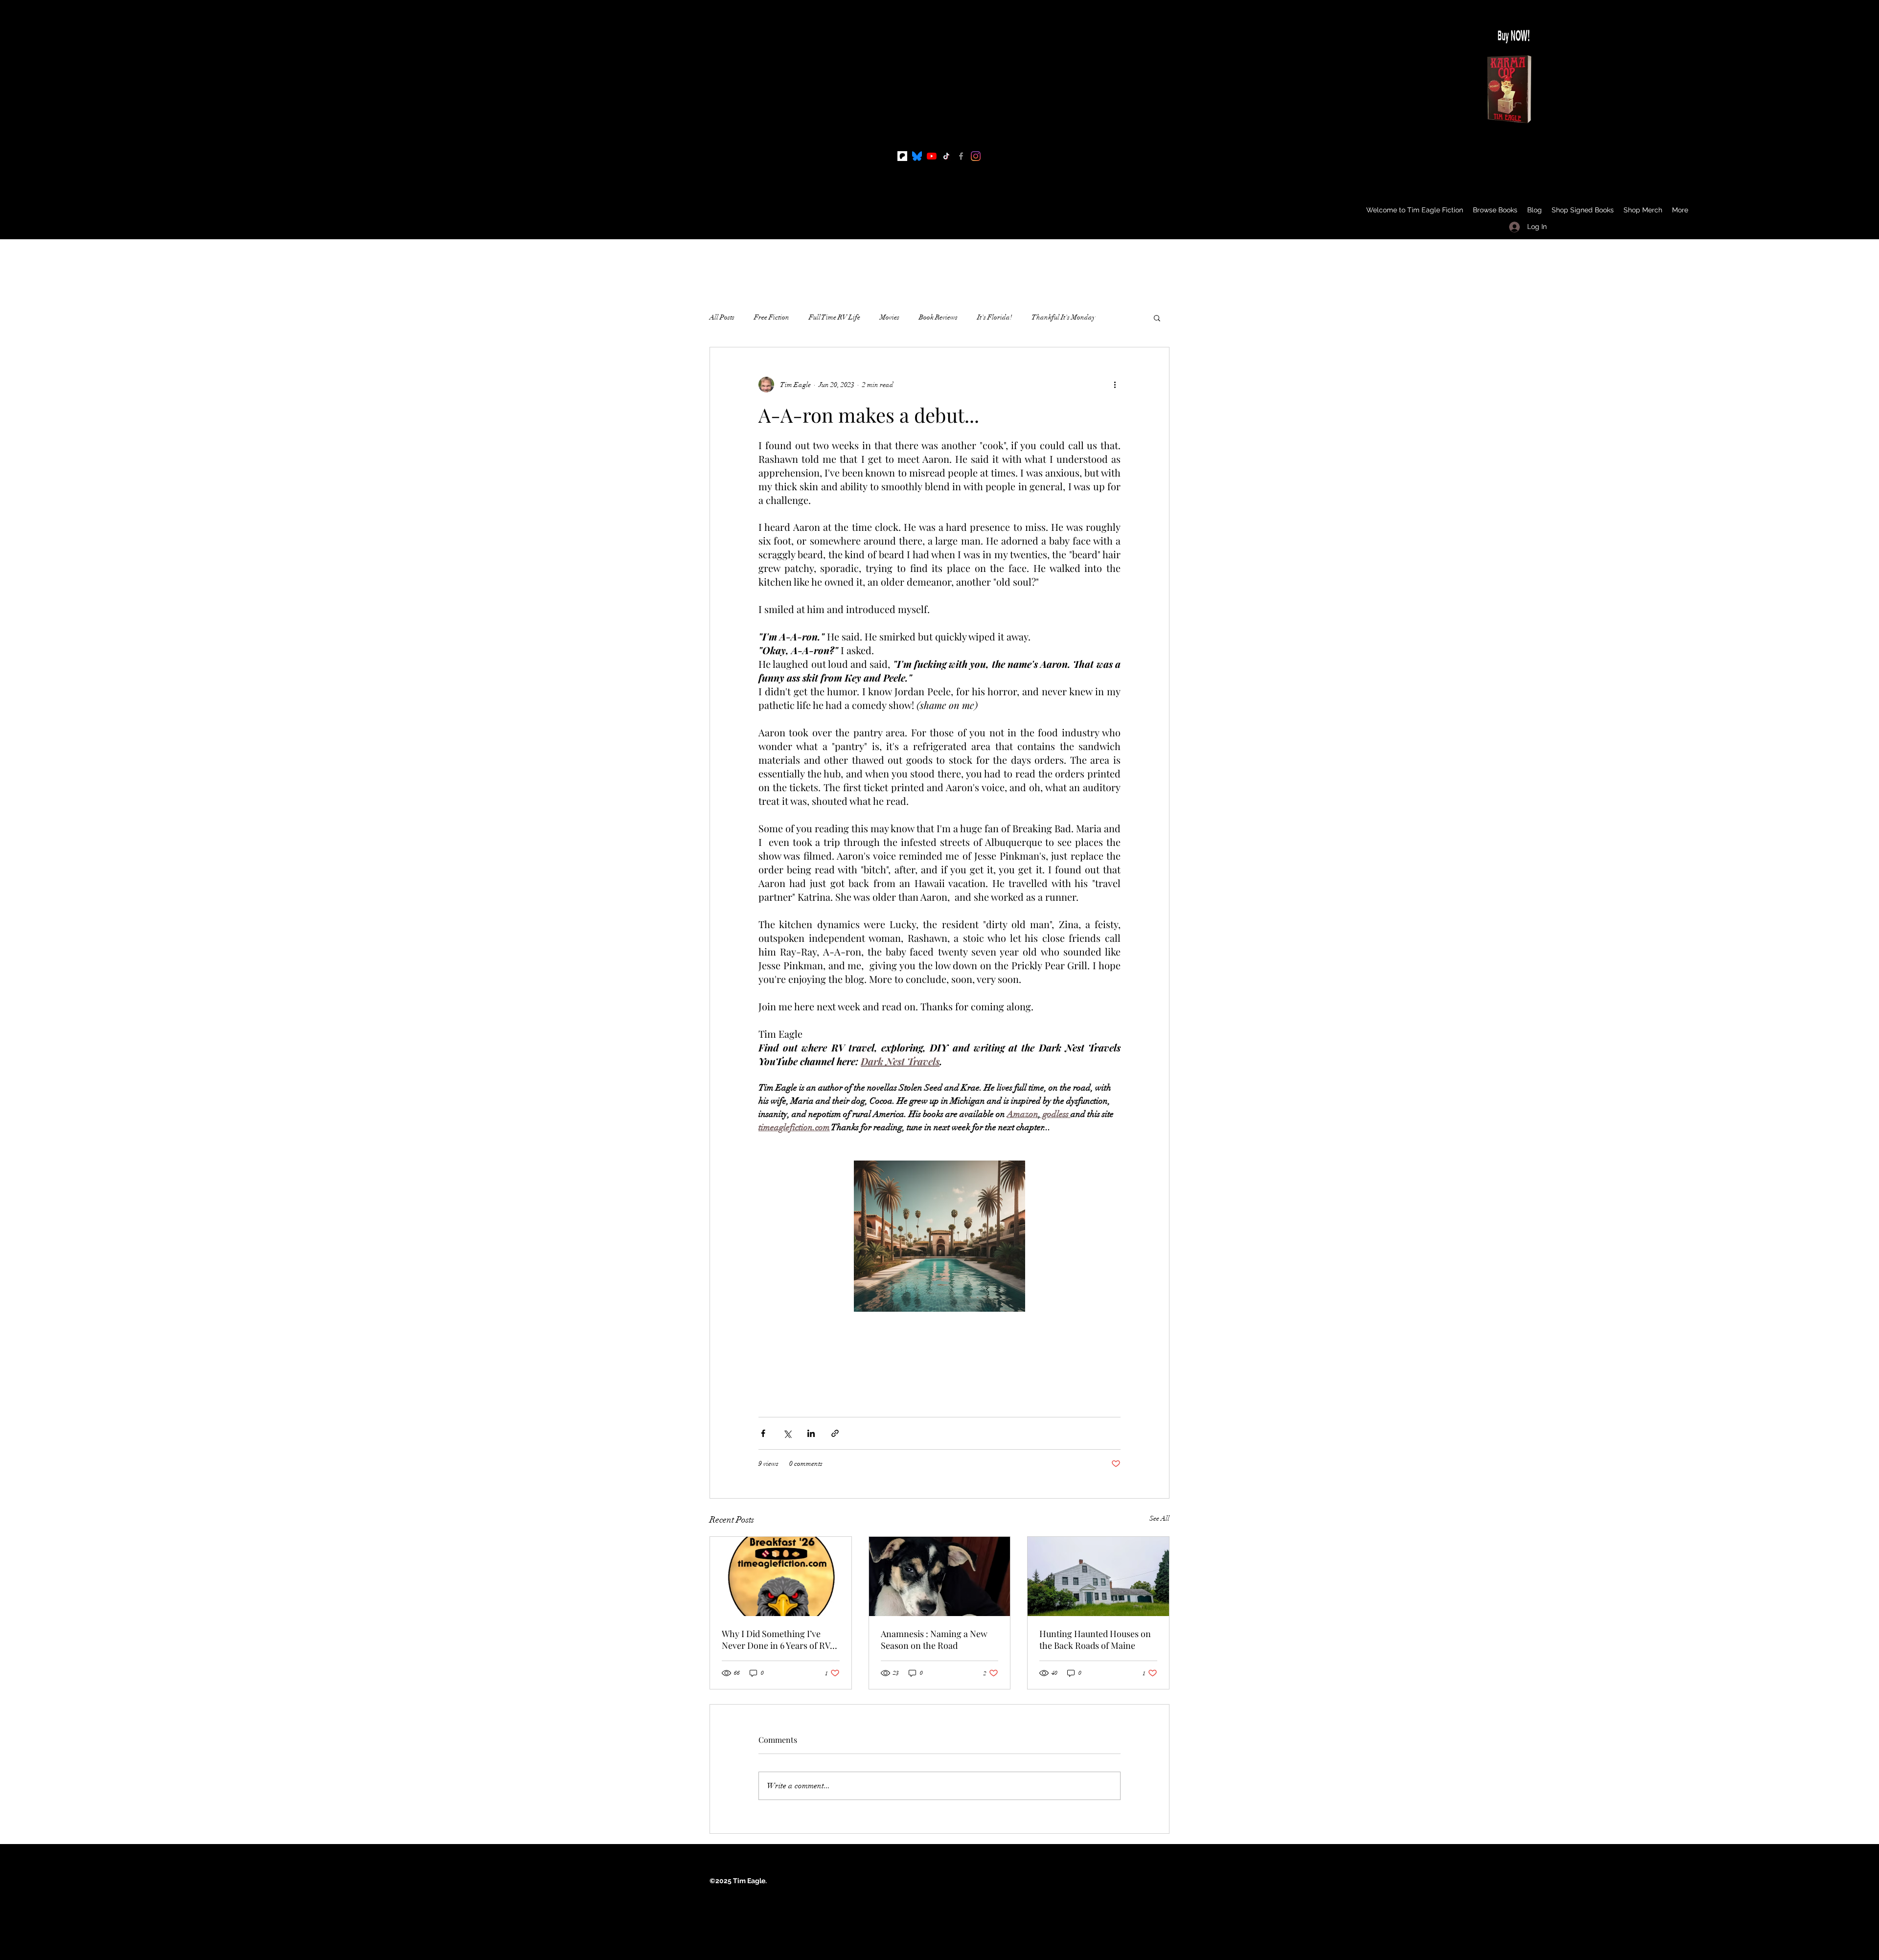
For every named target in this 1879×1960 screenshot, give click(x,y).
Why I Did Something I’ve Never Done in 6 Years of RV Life (776, 1640)
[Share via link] (835, 1433)
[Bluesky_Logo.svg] (917, 156)
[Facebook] (961, 156)
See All (1159, 1518)
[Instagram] (976, 156)
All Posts (722, 317)
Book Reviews (938, 317)
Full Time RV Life (835, 317)
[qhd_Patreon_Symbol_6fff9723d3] (902, 156)
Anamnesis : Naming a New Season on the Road (934, 1640)
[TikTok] (946, 156)
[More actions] (1115, 385)
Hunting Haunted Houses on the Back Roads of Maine (1095, 1640)
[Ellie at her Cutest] (940, 1576)
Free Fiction (772, 317)
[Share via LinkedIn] (811, 1433)
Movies (890, 317)
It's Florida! (995, 317)
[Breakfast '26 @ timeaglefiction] (781, 1576)
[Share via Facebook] (763, 1433)
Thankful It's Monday (1063, 317)
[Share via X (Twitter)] (787, 1433)
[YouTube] (932, 156)
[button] (1157, 318)
